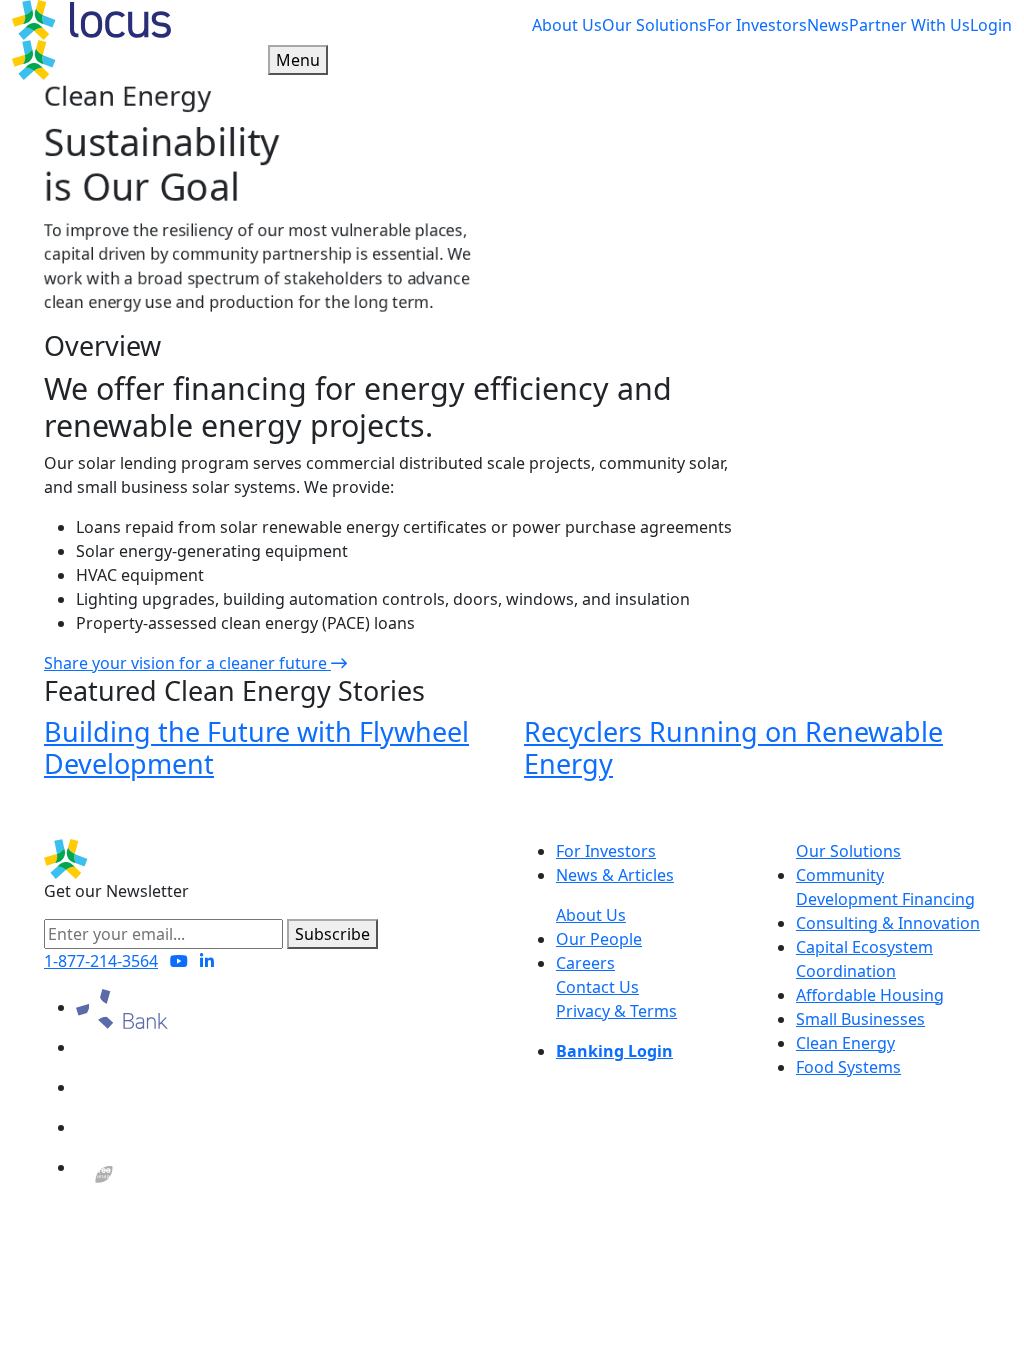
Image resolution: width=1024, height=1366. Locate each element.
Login (991, 25)
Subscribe (332, 934)
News (828, 25)
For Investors (757, 25)
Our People (599, 939)
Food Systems (848, 1067)
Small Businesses (860, 1019)
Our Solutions (654, 25)
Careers (585, 963)
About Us (567, 25)
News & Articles (615, 875)
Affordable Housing (870, 995)
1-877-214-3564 (101, 961)
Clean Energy (845, 1043)
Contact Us (597, 987)
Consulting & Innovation (888, 923)
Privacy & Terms (616, 1011)
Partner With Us (909, 25)
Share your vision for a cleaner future (187, 663)
